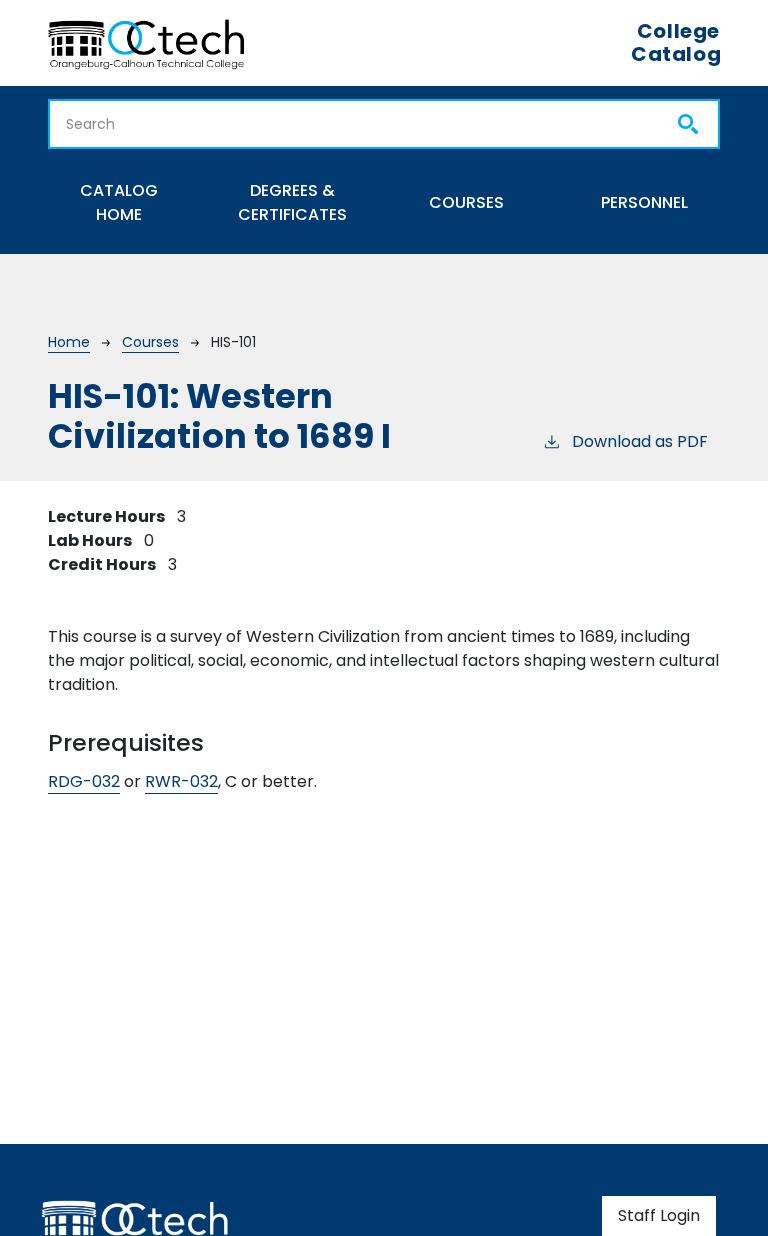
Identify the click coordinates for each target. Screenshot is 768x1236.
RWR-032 (181, 781)
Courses (466, 202)
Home (69, 342)
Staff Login (659, 1215)
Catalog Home (119, 202)
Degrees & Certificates (292, 202)
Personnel (644, 202)
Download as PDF (640, 441)
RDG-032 (84, 781)
